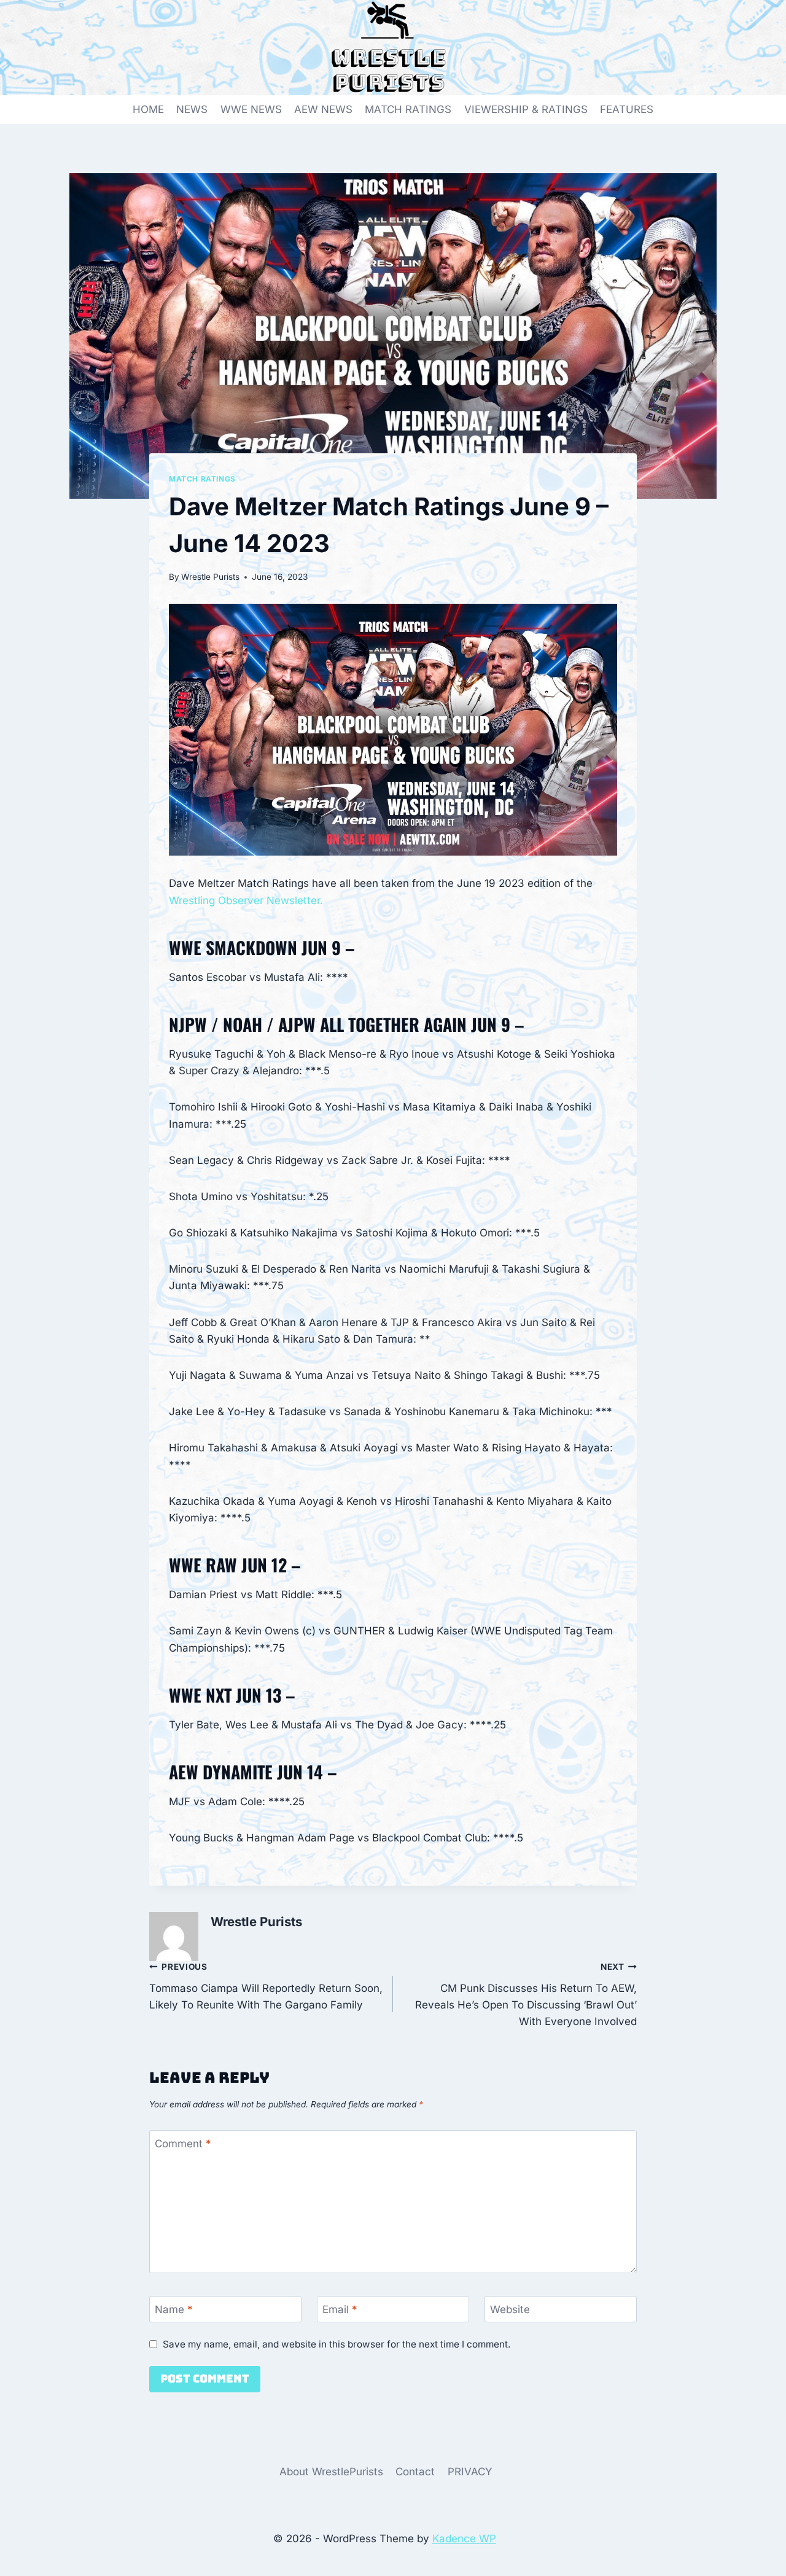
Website (510, 2309)
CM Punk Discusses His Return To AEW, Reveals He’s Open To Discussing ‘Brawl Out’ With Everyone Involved (526, 1995)
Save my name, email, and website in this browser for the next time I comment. (337, 2344)
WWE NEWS (251, 109)
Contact (415, 2472)
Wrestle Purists (210, 577)
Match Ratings (202, 479)
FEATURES (627, 109)
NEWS (192, 109)
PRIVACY (470, 2472)
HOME (148, 109)
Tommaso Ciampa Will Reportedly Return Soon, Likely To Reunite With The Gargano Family (266, 1986)
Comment (183, 2144)
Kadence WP (464, 2539)
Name (174, 2309)
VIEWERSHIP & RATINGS (526, 109)
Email (340, 2309)
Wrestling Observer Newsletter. (246, 900)
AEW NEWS (323, 109)
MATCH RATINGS (408, 109)
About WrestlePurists (331, 2472)
